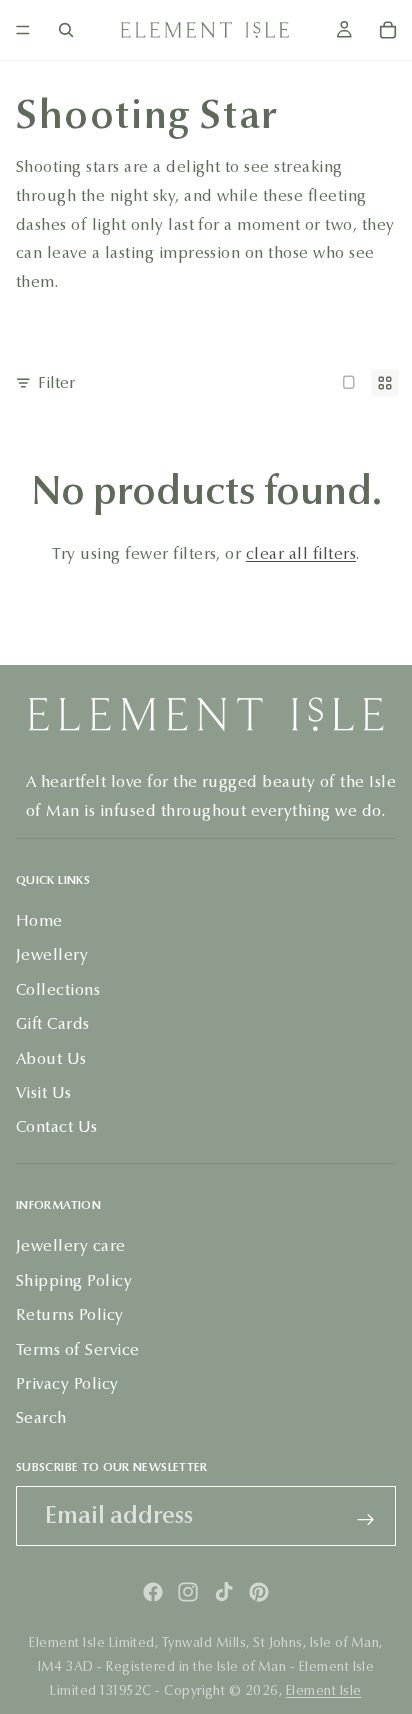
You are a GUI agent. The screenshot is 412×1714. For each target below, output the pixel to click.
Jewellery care (71, 1246)
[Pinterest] (259, 1592)
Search (41, 1418)
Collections (58, 989)
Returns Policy (70, 1315)
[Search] (66, 30)
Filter (56, 382)
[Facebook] (153, 1592)
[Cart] (388, 30)
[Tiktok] (224, 1592)
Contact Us (57, 1127)
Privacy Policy (67, 1383)
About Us (51, 1058)
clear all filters (301, 553)
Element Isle (324, 1691)
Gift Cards (53, 1024)
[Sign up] (366, 1520)
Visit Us (44, 1092)
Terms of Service (78, 1349)
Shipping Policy (74, 1280)
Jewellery (52, 955)
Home (39, 920)
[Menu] (23, 30)
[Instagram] (188, 1592)
